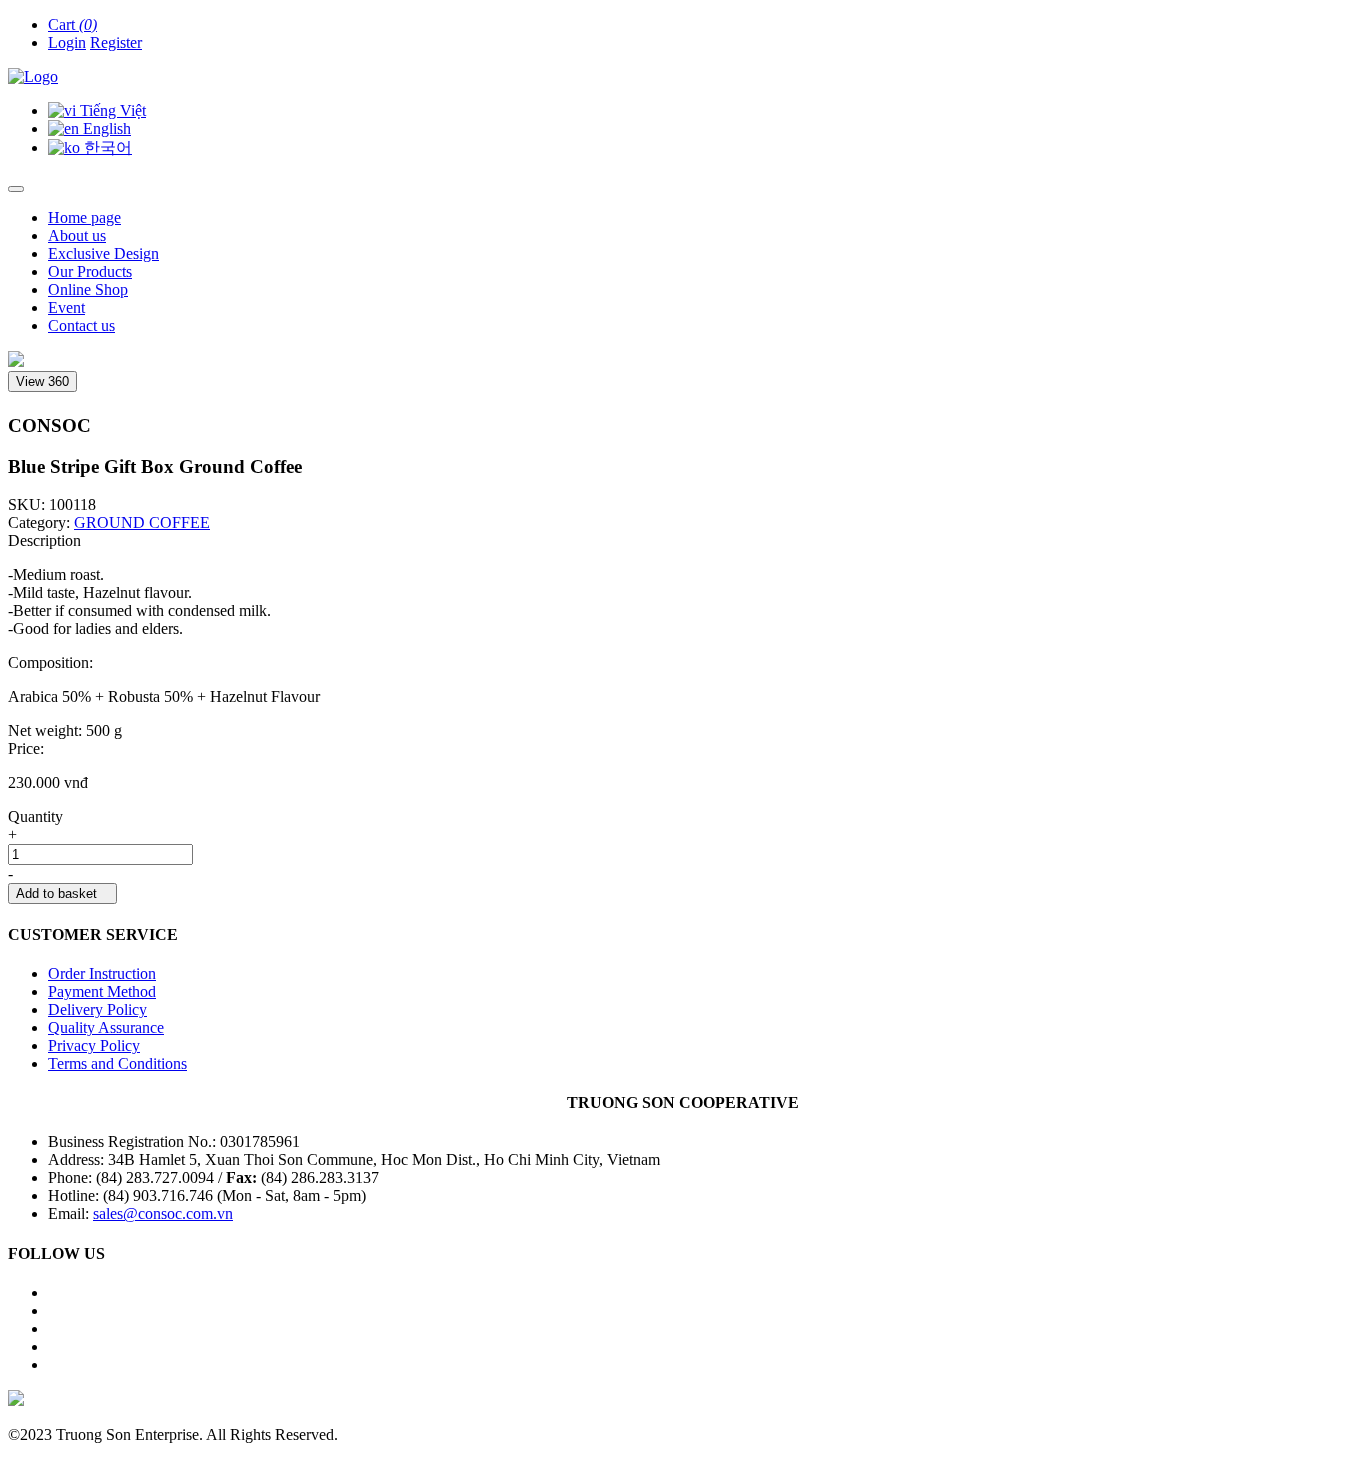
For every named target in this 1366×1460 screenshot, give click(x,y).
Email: (70, 1213)
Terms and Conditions (117, 1063)
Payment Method (102, 991)
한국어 (106, 147)
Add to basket (62, 893)
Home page (84, 217)
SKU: (28, 504)
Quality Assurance (106, 1027)
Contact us (81, 325)
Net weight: (45, 730)
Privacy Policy (94, 1045)
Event (66, 307)
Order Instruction (102, 973)
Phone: (72, 1177)
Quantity (35, 816)
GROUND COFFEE (142, 522)
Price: (26, 748)
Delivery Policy (97, 1009)
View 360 (42, 381)
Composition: (50, 662)
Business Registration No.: (134, 1141)
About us (77, 235)
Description (44, 540)
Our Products (90, 271)
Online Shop (88, 289)
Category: (39, 522)
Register (116, 42)
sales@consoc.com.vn (163, 1213)
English (105, 128)
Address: (78, 1159)
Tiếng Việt (111, 110)
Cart (72, 24)
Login (67, 42)
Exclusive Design (103, 253)
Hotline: (75, 1195)
